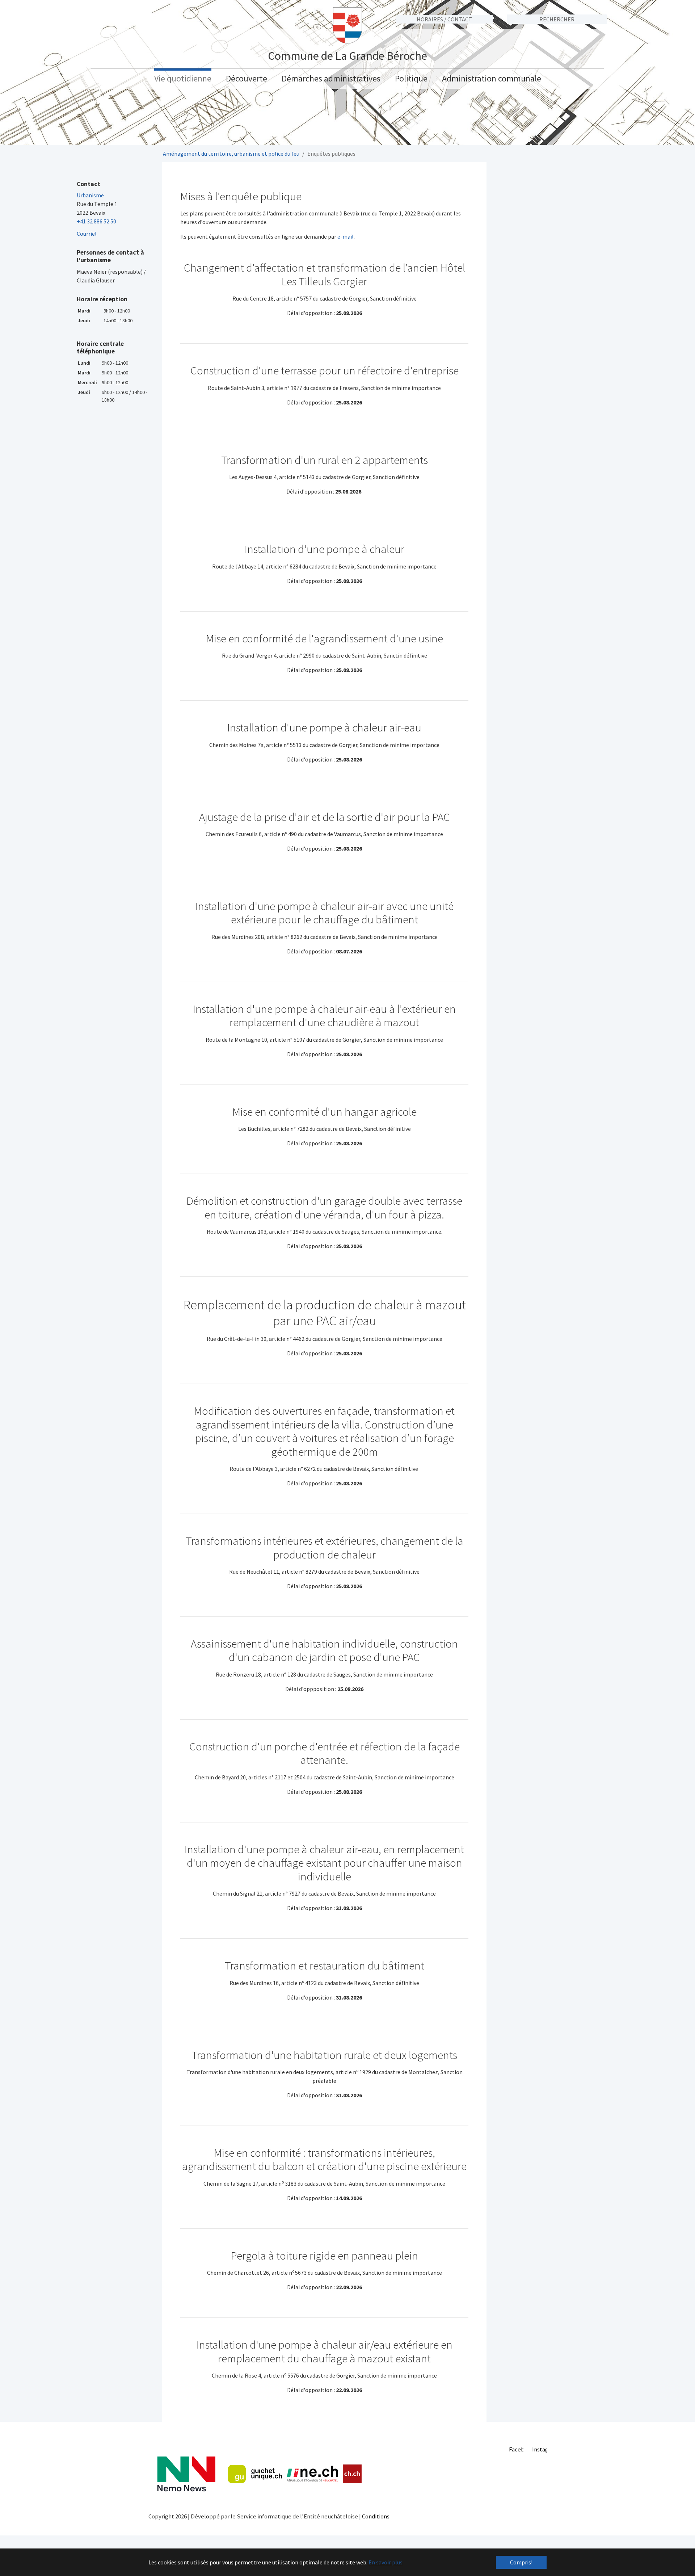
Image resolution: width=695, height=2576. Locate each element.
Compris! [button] (521, 2562)
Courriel (87, 234)
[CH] (352, 2474)
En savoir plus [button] (386, 2562)
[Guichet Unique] (255, 2474)
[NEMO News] (186, 2474)
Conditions (376, 2516)
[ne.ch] (312, 2474)
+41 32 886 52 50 (96, 221)
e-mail (346, 236)
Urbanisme (90, 195)
